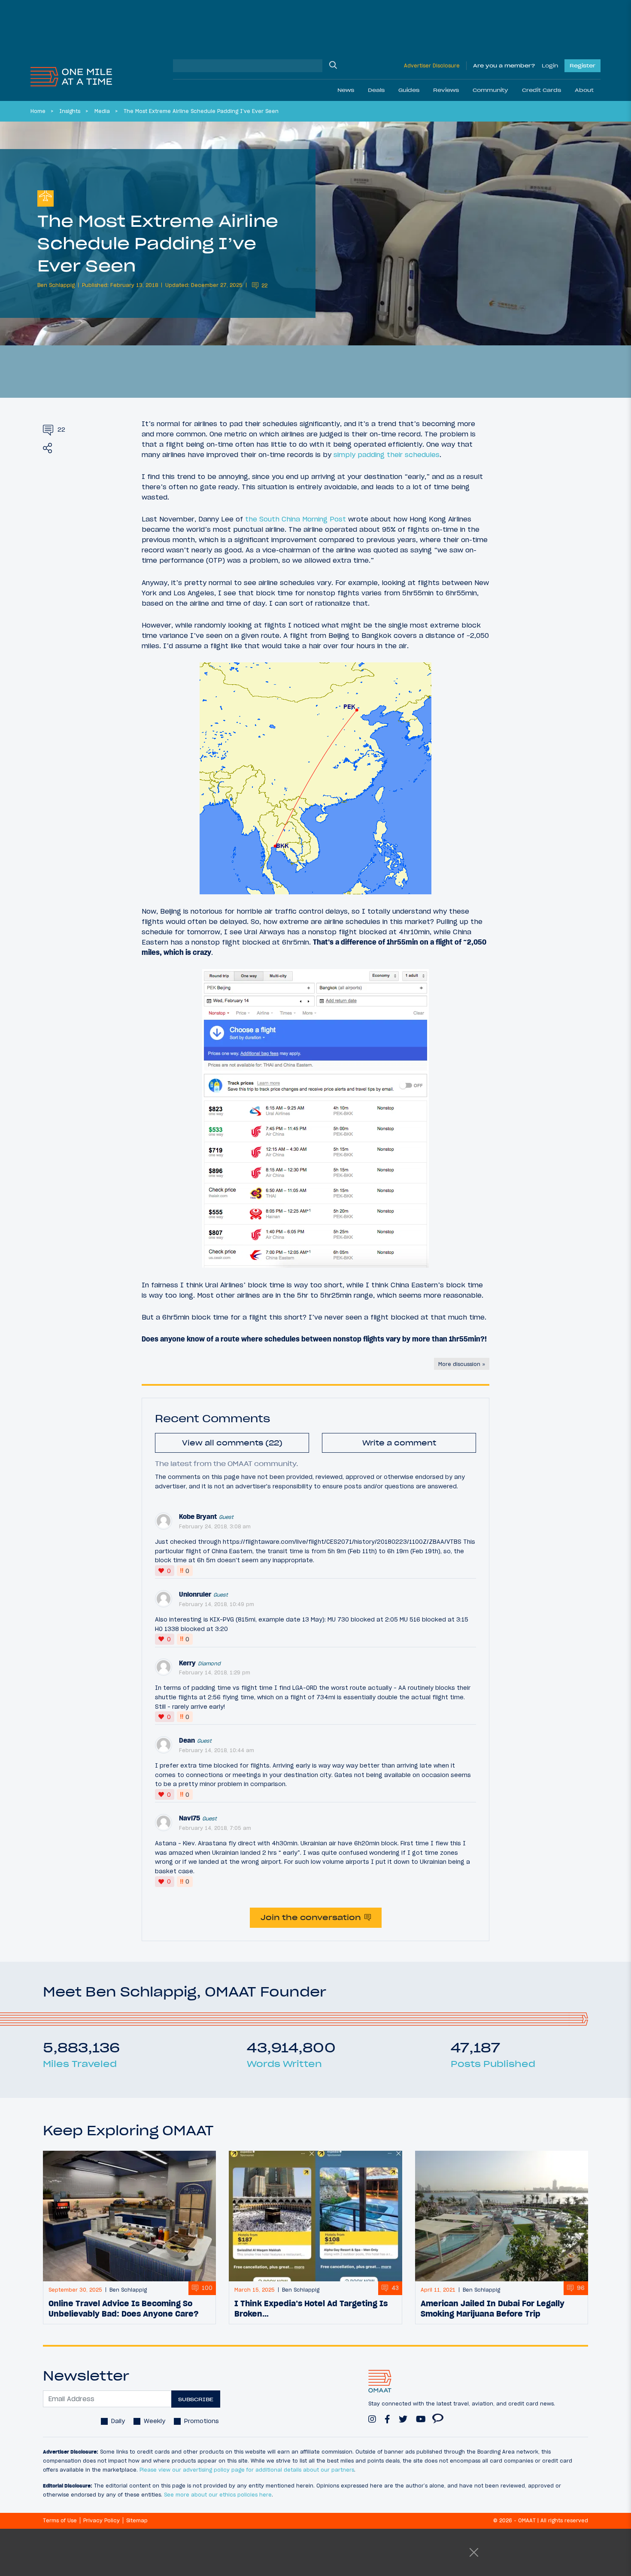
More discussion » (462, 1364)
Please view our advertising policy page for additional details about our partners (247, 2470)
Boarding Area (438, 2415)
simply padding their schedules (387, 454)
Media (102, 111)
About (584, 90)
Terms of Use (60, 2520)
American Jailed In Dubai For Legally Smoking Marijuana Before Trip (493, 2308)
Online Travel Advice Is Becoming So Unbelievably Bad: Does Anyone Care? (124, 2308)
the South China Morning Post (296, 519)
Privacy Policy (102, 2520)
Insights (70, 111)
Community (490, 90)
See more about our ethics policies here (218, 2495)
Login (550, 66)
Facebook (387, 2415)
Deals (376, 90)
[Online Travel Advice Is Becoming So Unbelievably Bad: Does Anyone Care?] (129, 2216)
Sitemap (137, 2520)
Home (38, 111)
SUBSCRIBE (196, 2399)
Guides (409, 90)
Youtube (421, 2415)
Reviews (446, 90)
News (346, 90)
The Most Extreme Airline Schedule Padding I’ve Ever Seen (201, 111)
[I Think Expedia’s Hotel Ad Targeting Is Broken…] (315, 2216)
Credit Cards (542, 90)
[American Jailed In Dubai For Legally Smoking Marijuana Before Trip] (502, 2216)
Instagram (372, 2415)
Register (582, 66)
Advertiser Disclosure (432, 66)
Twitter (403, 2415)
